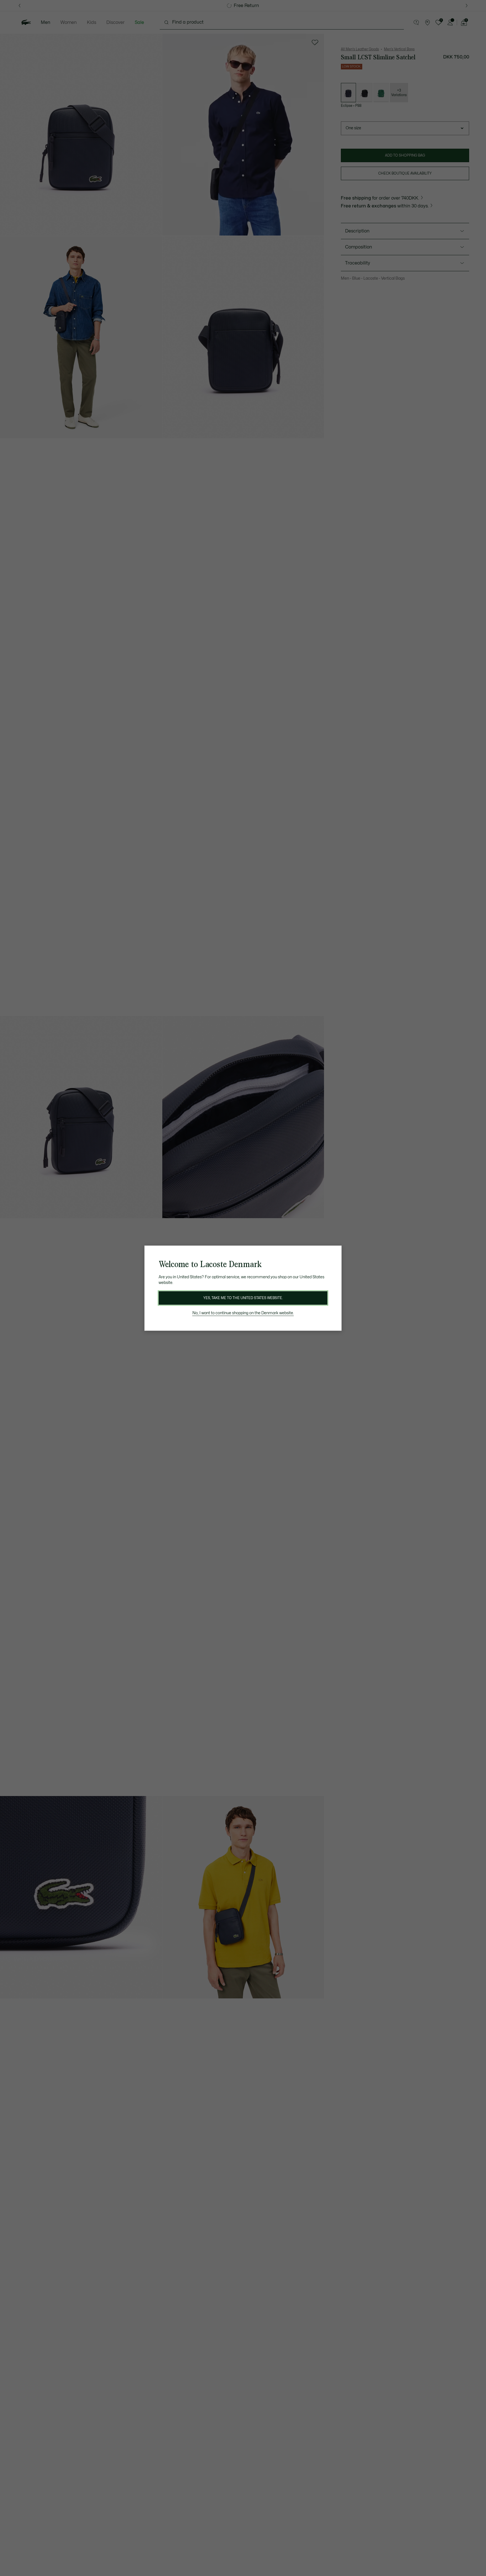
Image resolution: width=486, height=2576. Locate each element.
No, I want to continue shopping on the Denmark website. (243, 1313)
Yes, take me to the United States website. (243, 1298)
